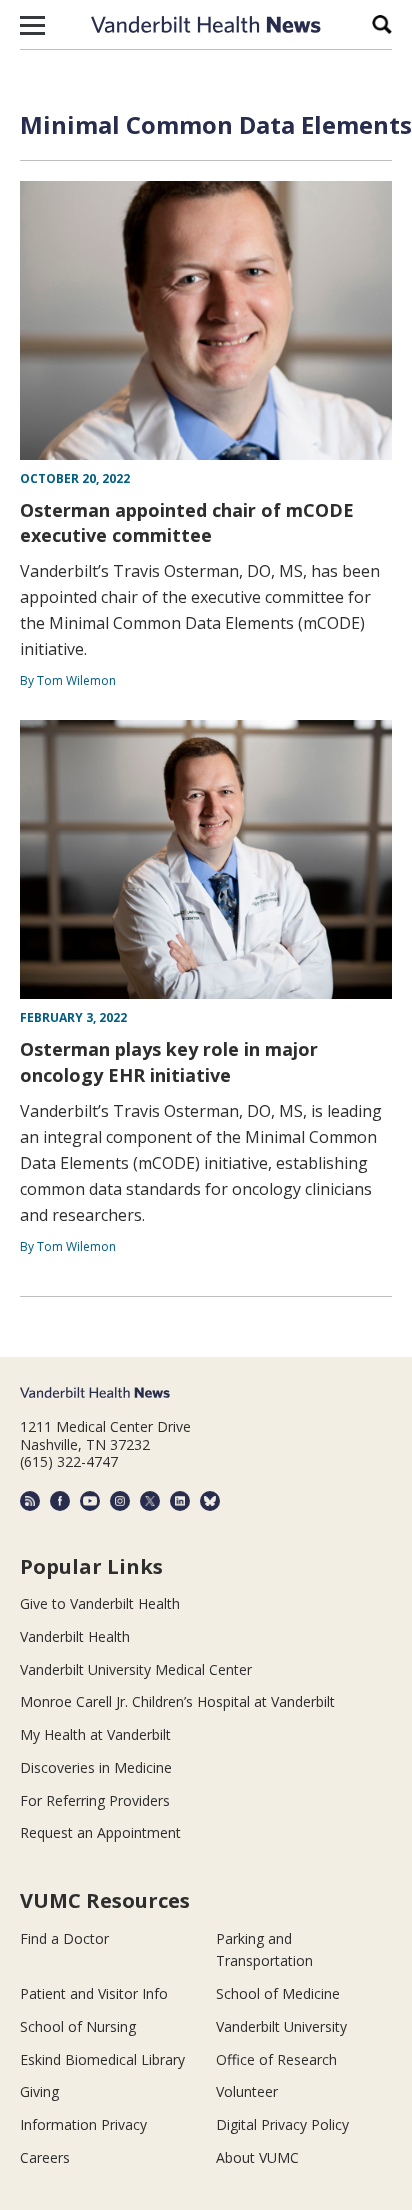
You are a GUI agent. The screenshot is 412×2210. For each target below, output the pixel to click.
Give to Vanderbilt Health (100, 1603)
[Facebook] (60, 1501)
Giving (39, 2091)
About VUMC (257, 2157)
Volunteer (247, 2091)
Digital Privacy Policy (282, 2124)
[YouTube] (90, 1501)
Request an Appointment (100, 1832)
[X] (150, 1501)
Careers (45, 2157)
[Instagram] (120, 1501)
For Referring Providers (95, 1800)
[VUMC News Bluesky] (210, 1501)
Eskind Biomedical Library (102, 2059)
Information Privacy (83, 2124)
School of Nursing (78, 2026)
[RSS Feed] (30, 1501)
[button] (32, 25)
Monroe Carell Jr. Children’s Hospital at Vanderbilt (177, 1701)
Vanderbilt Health (75, 1636)
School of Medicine (278, 1993)
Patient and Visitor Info (94, 1993)
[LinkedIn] (180, 1501)
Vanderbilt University (281, 2026)
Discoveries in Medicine (96, 1767)
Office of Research (276, 2059)
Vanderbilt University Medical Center (136, 1669)
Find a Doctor (64, 1938)
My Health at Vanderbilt (95, 1734)
